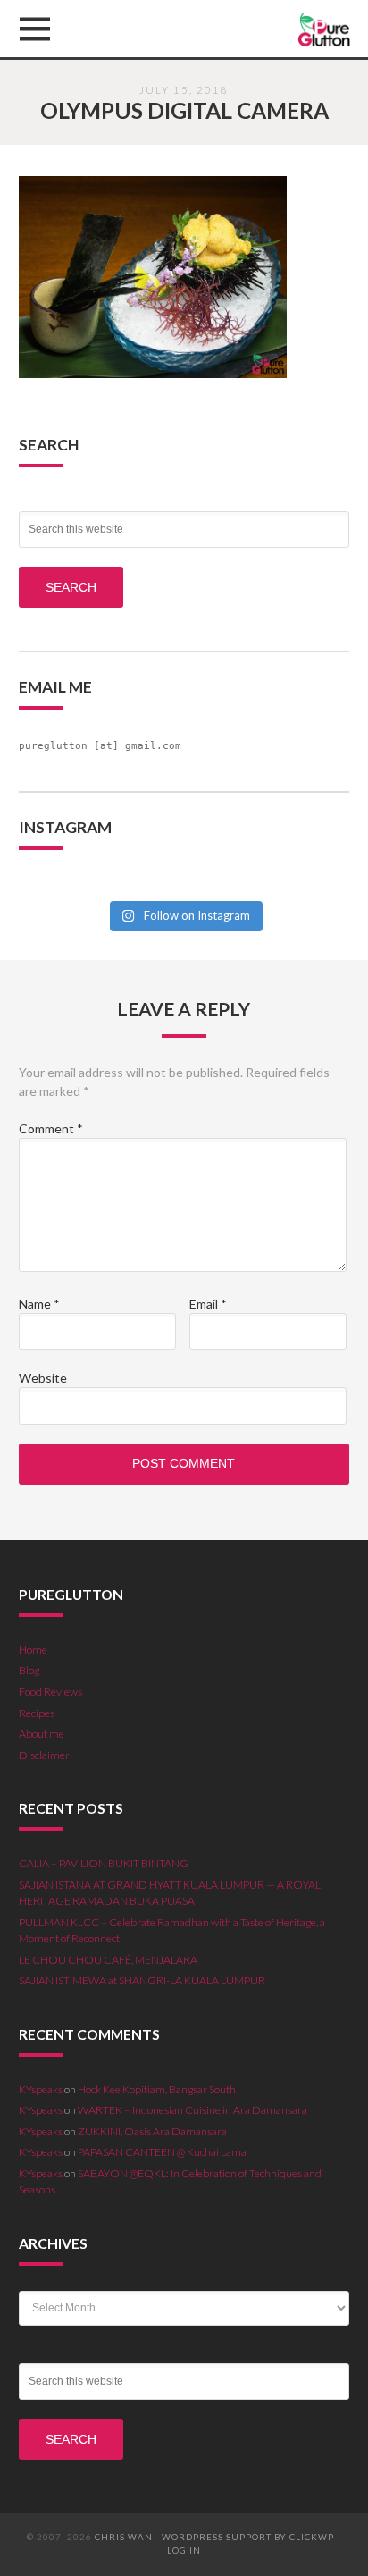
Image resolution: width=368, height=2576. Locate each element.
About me (42, 1734)
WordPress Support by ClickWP (248, 2537)
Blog (29, 1670)
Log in (184, 2551)
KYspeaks (41, 2089)
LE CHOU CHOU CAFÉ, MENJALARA (108, 1960)
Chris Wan (124, 2537)
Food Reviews (50, 1692)
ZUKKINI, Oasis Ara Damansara (152, 2131)
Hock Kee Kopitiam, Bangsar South (157, 2089)
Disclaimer (44, 1755)
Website (43, 1378)
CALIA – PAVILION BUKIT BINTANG (104, 1863)
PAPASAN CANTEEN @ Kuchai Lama (162, 2152)
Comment (51, 1128)
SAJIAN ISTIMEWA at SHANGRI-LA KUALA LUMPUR (142, 1980)
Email (208, 1304)
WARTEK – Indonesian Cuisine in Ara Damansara (192, 2110)
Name (39, 1304)
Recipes (37, 1713)
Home (33, 1650)
